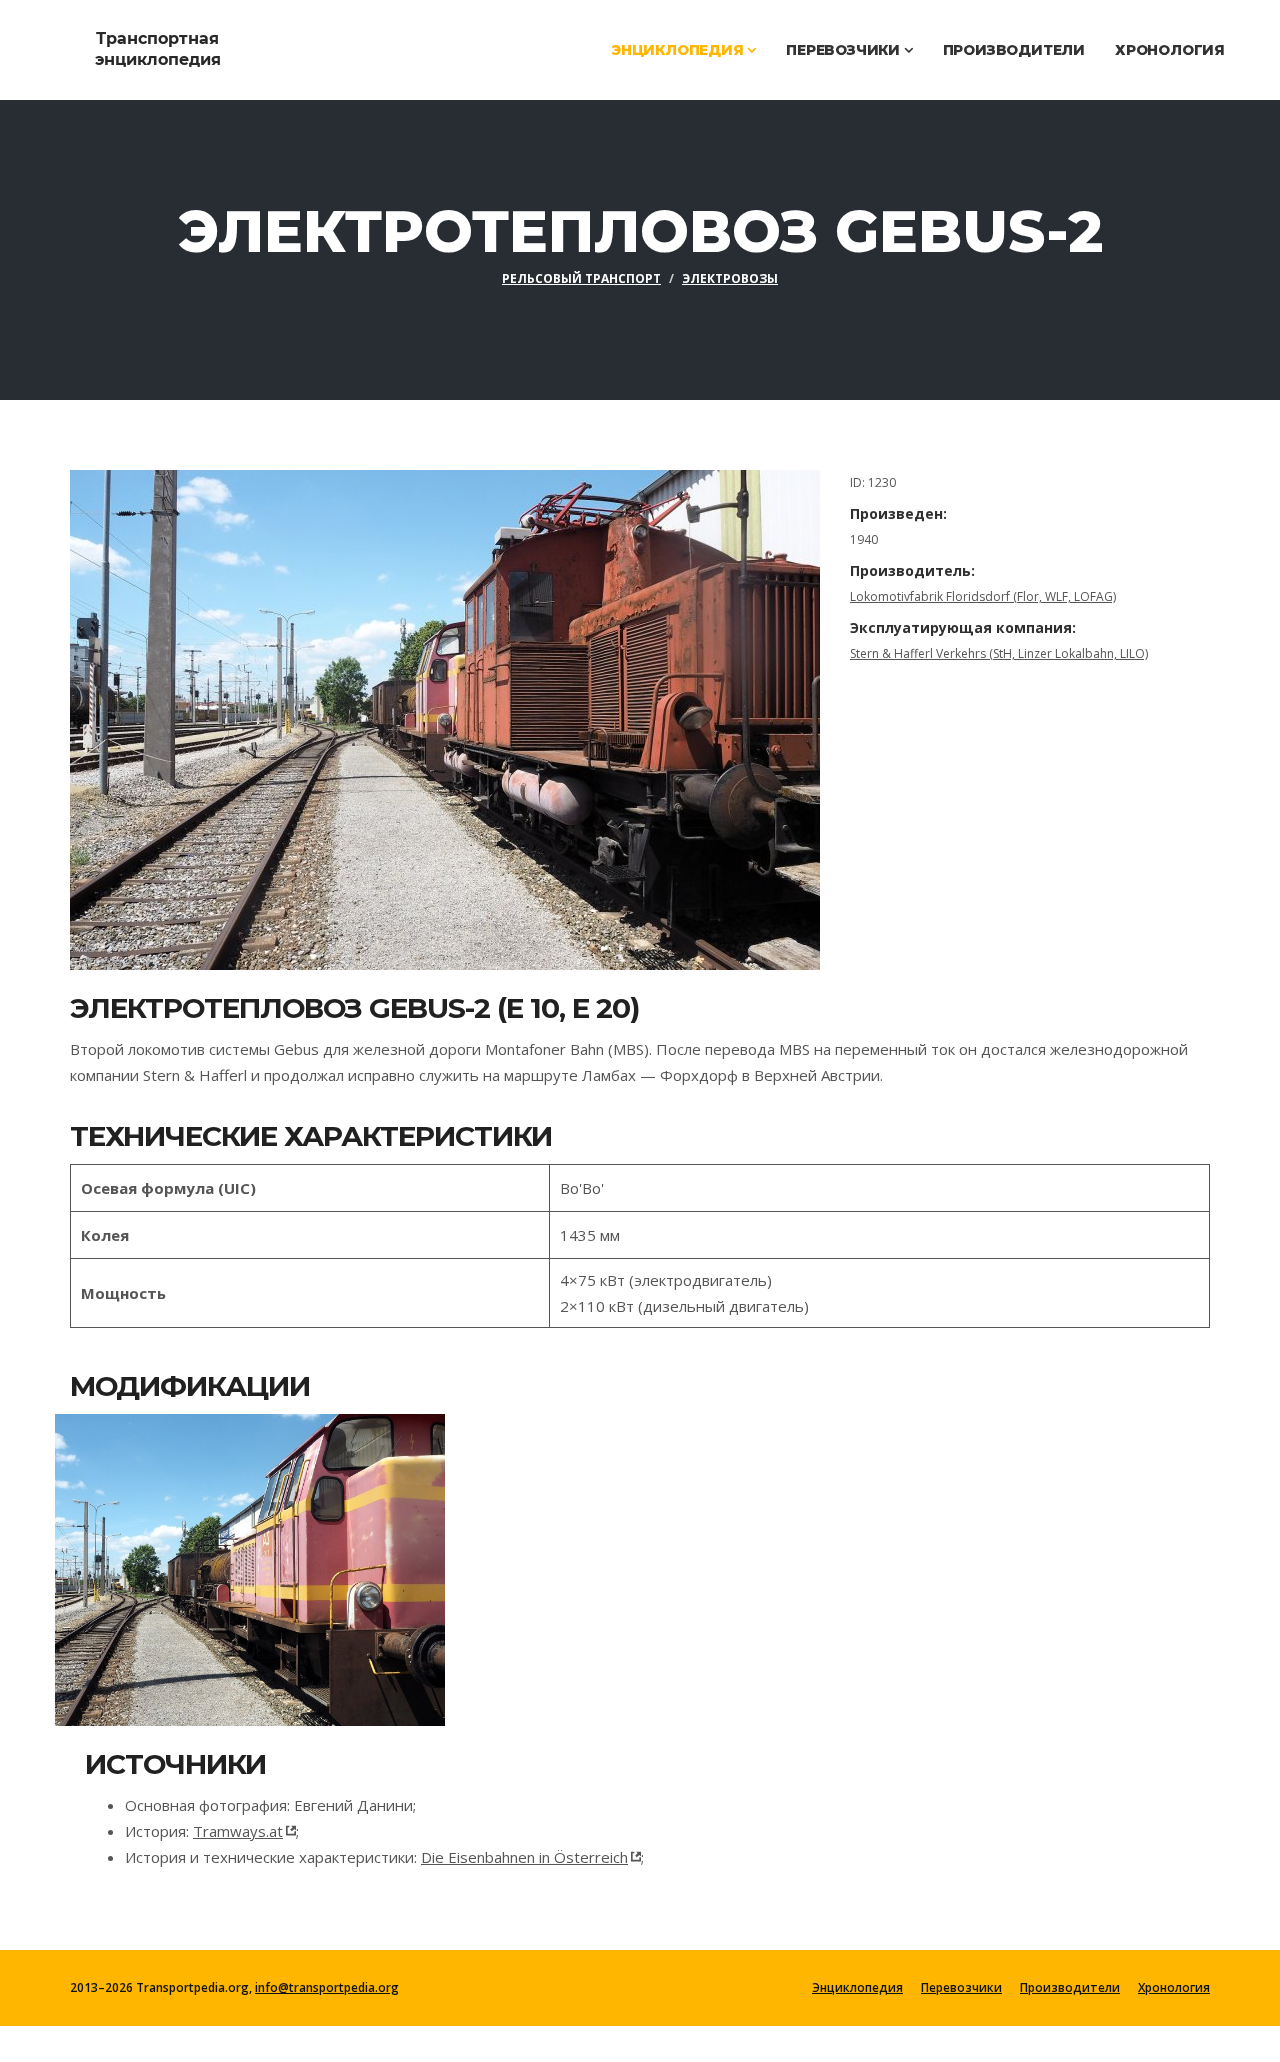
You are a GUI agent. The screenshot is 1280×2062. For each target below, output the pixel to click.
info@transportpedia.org (327, 1987)
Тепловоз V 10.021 (188, 1558)
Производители (1014, 50)
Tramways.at (238, 1831)
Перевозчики (845, 50)
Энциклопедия (679, 50)
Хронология (1170, 50)
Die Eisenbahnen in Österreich (524, 1857)
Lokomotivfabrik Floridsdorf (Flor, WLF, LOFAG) (983, 596)
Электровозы (730, 278)
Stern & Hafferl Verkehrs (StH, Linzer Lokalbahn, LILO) (999, 653)
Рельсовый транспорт (581, 278)
